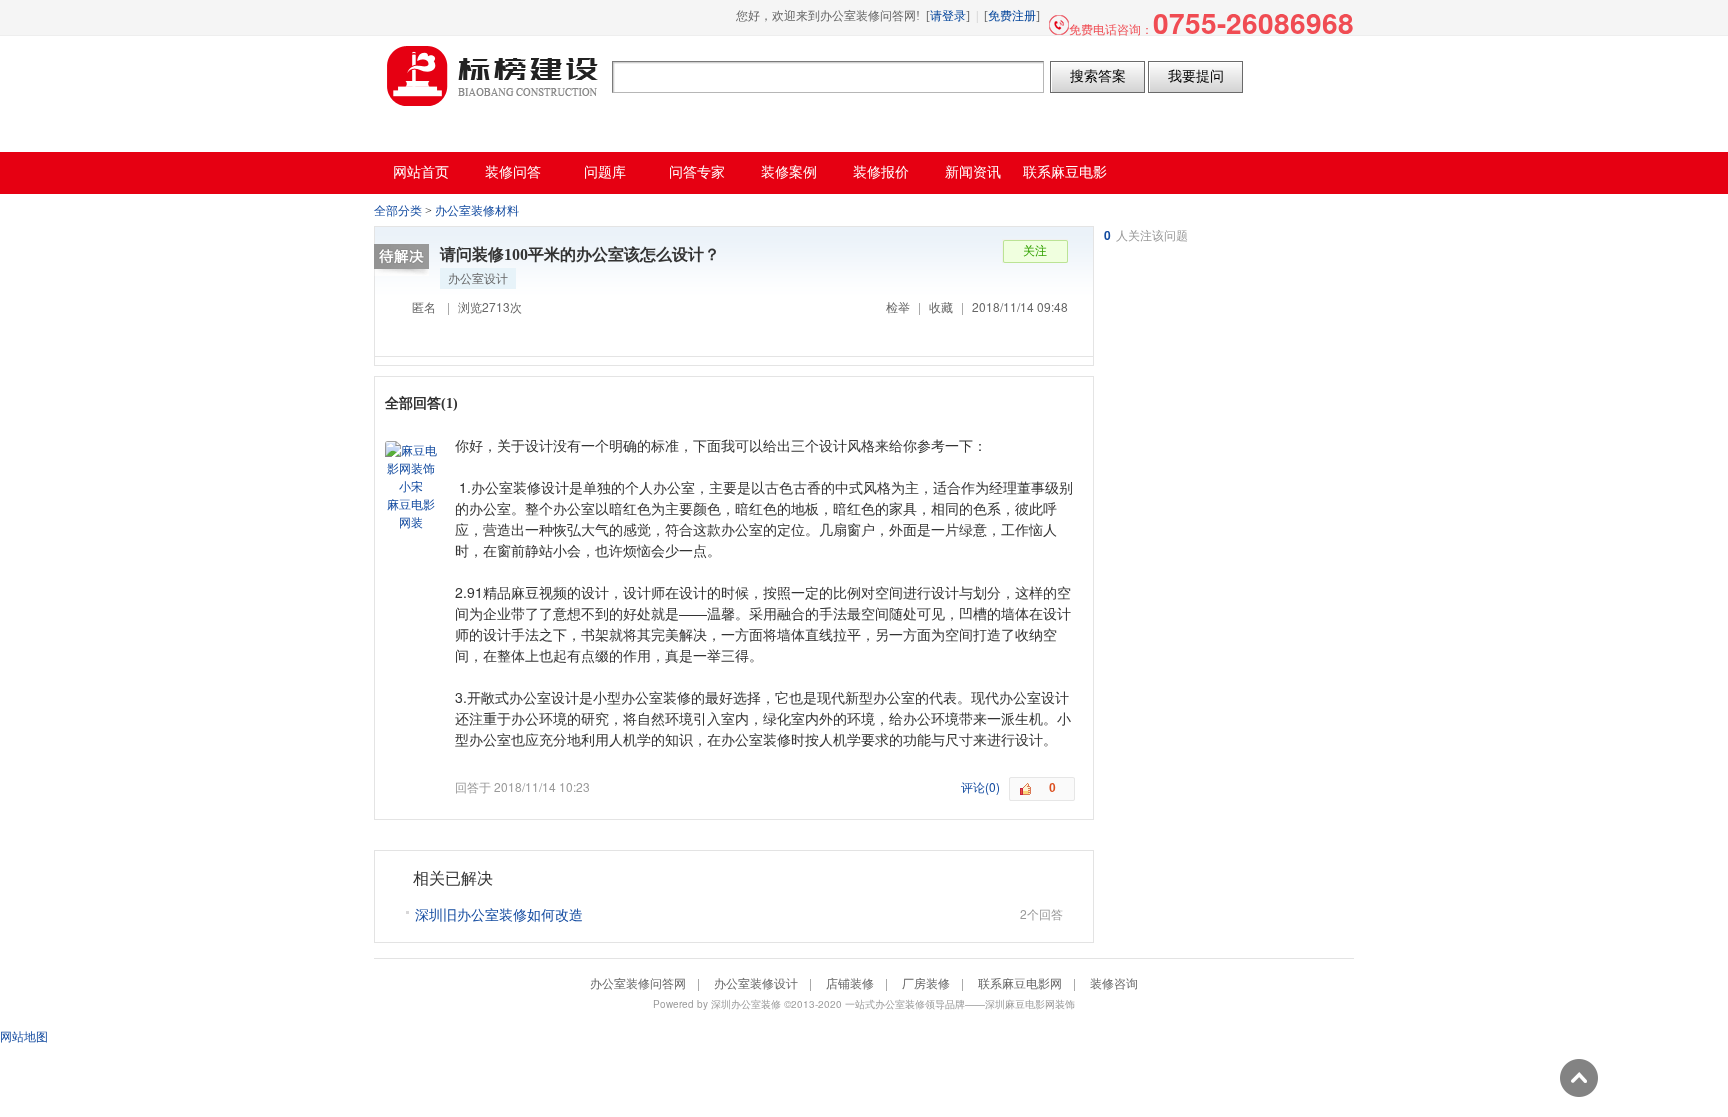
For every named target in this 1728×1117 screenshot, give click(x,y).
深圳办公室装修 (746, 1004)
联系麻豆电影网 (1020, 982)
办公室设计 (478, 277)
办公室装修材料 (477, 211)
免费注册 (1012, 16)
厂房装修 (926, 982)
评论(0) (980, 786)
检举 (898, 306)
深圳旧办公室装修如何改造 (499, 914)
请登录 (948, 16)
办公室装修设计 (756, 982)
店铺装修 (850, 982)
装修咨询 (1114, 982)
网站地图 (24, 1035)
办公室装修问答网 (493, 76)
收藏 (941, 306)
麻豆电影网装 (411, 512)
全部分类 (398, 211)
